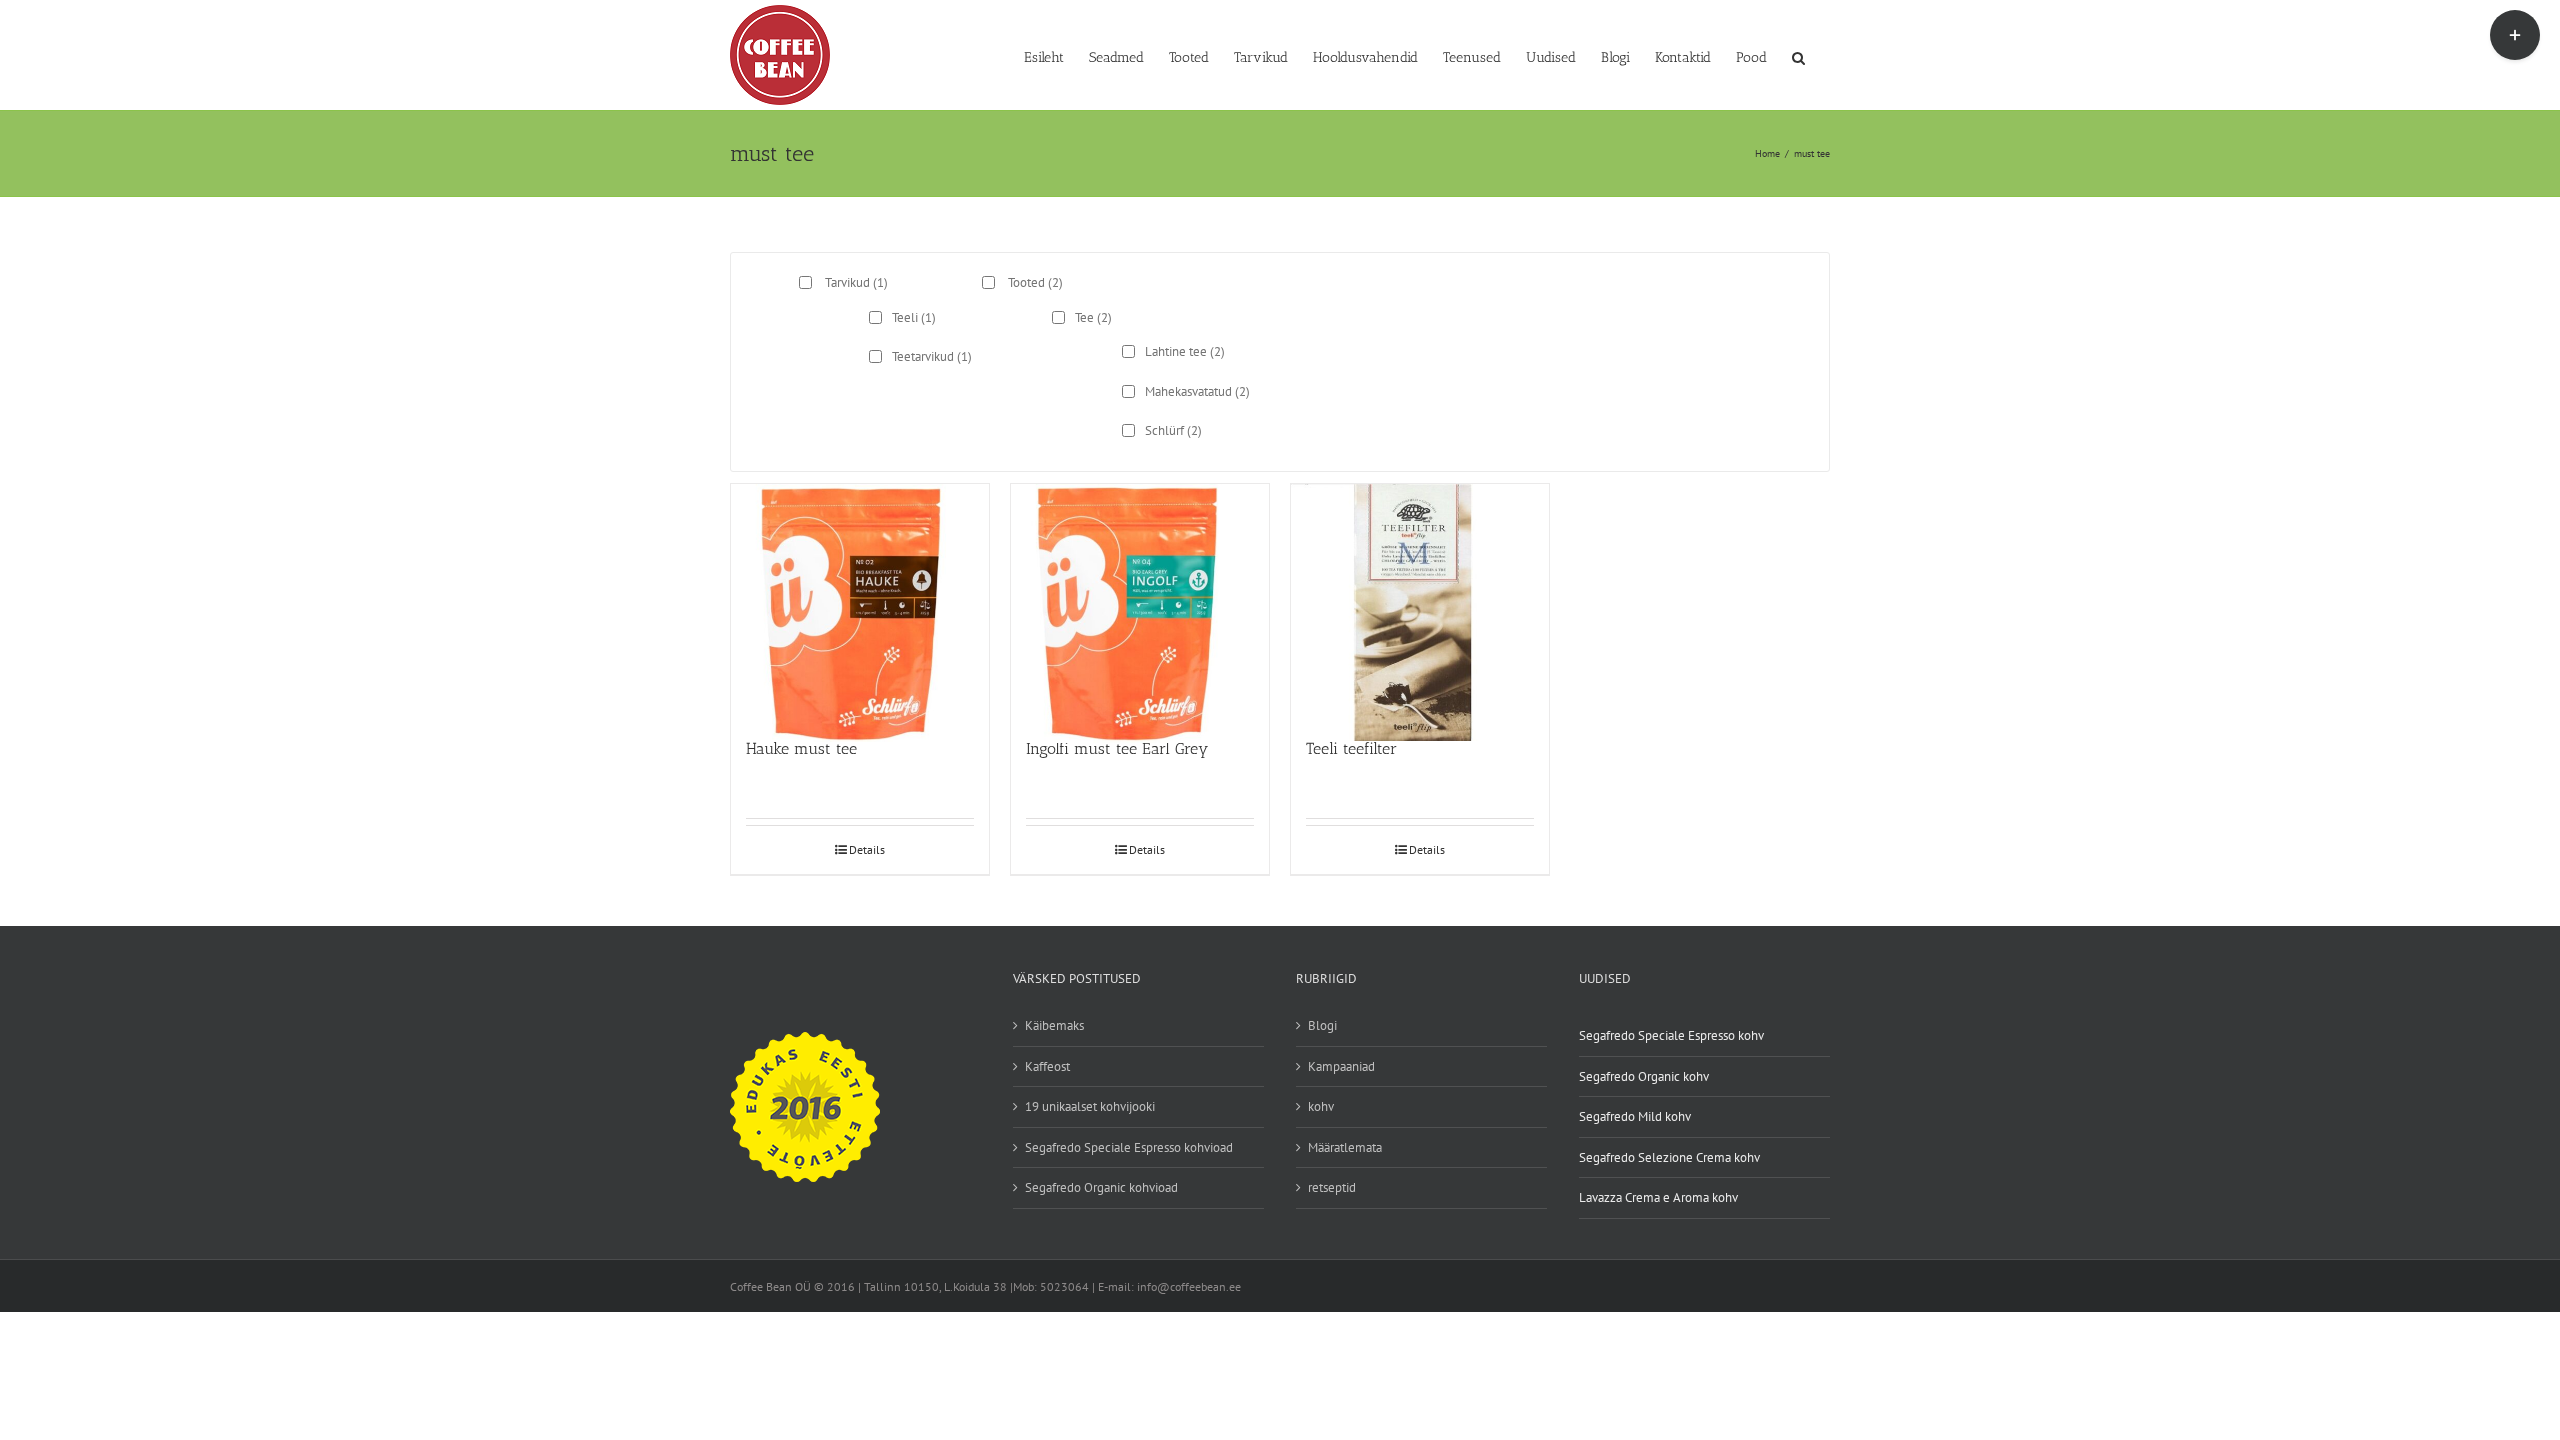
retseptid (1332, 1187)
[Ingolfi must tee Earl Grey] (1140, 601)
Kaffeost (1047, 1066)
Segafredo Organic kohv (1644, 1076)
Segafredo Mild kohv (1635, 1116)
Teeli (914, 317)
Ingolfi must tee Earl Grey (1117, 748)
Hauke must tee (801, 748)
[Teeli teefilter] (1420, 601)
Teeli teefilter (1351, 748)
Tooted (1035, 282)
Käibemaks (1054, 1025)
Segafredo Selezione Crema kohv (1669, 1157)
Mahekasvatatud (1197, 391)
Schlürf (1173, 430)
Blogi (1322, 1025)
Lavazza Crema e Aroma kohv (1658, 1197)
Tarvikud (856, 282)
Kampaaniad (1341, 1066)
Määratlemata (1345, 1147)
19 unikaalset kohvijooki (1090, 1106)
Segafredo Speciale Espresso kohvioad (1129, 1147)
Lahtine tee (1185, 351)
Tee (1093, 317)
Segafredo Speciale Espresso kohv (1671, 1035)
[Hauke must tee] (860, 601)
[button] (1798, 56)
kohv (1321, 1106)
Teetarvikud (932, 356)
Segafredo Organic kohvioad (1101, 1187)
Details (867, 849)
